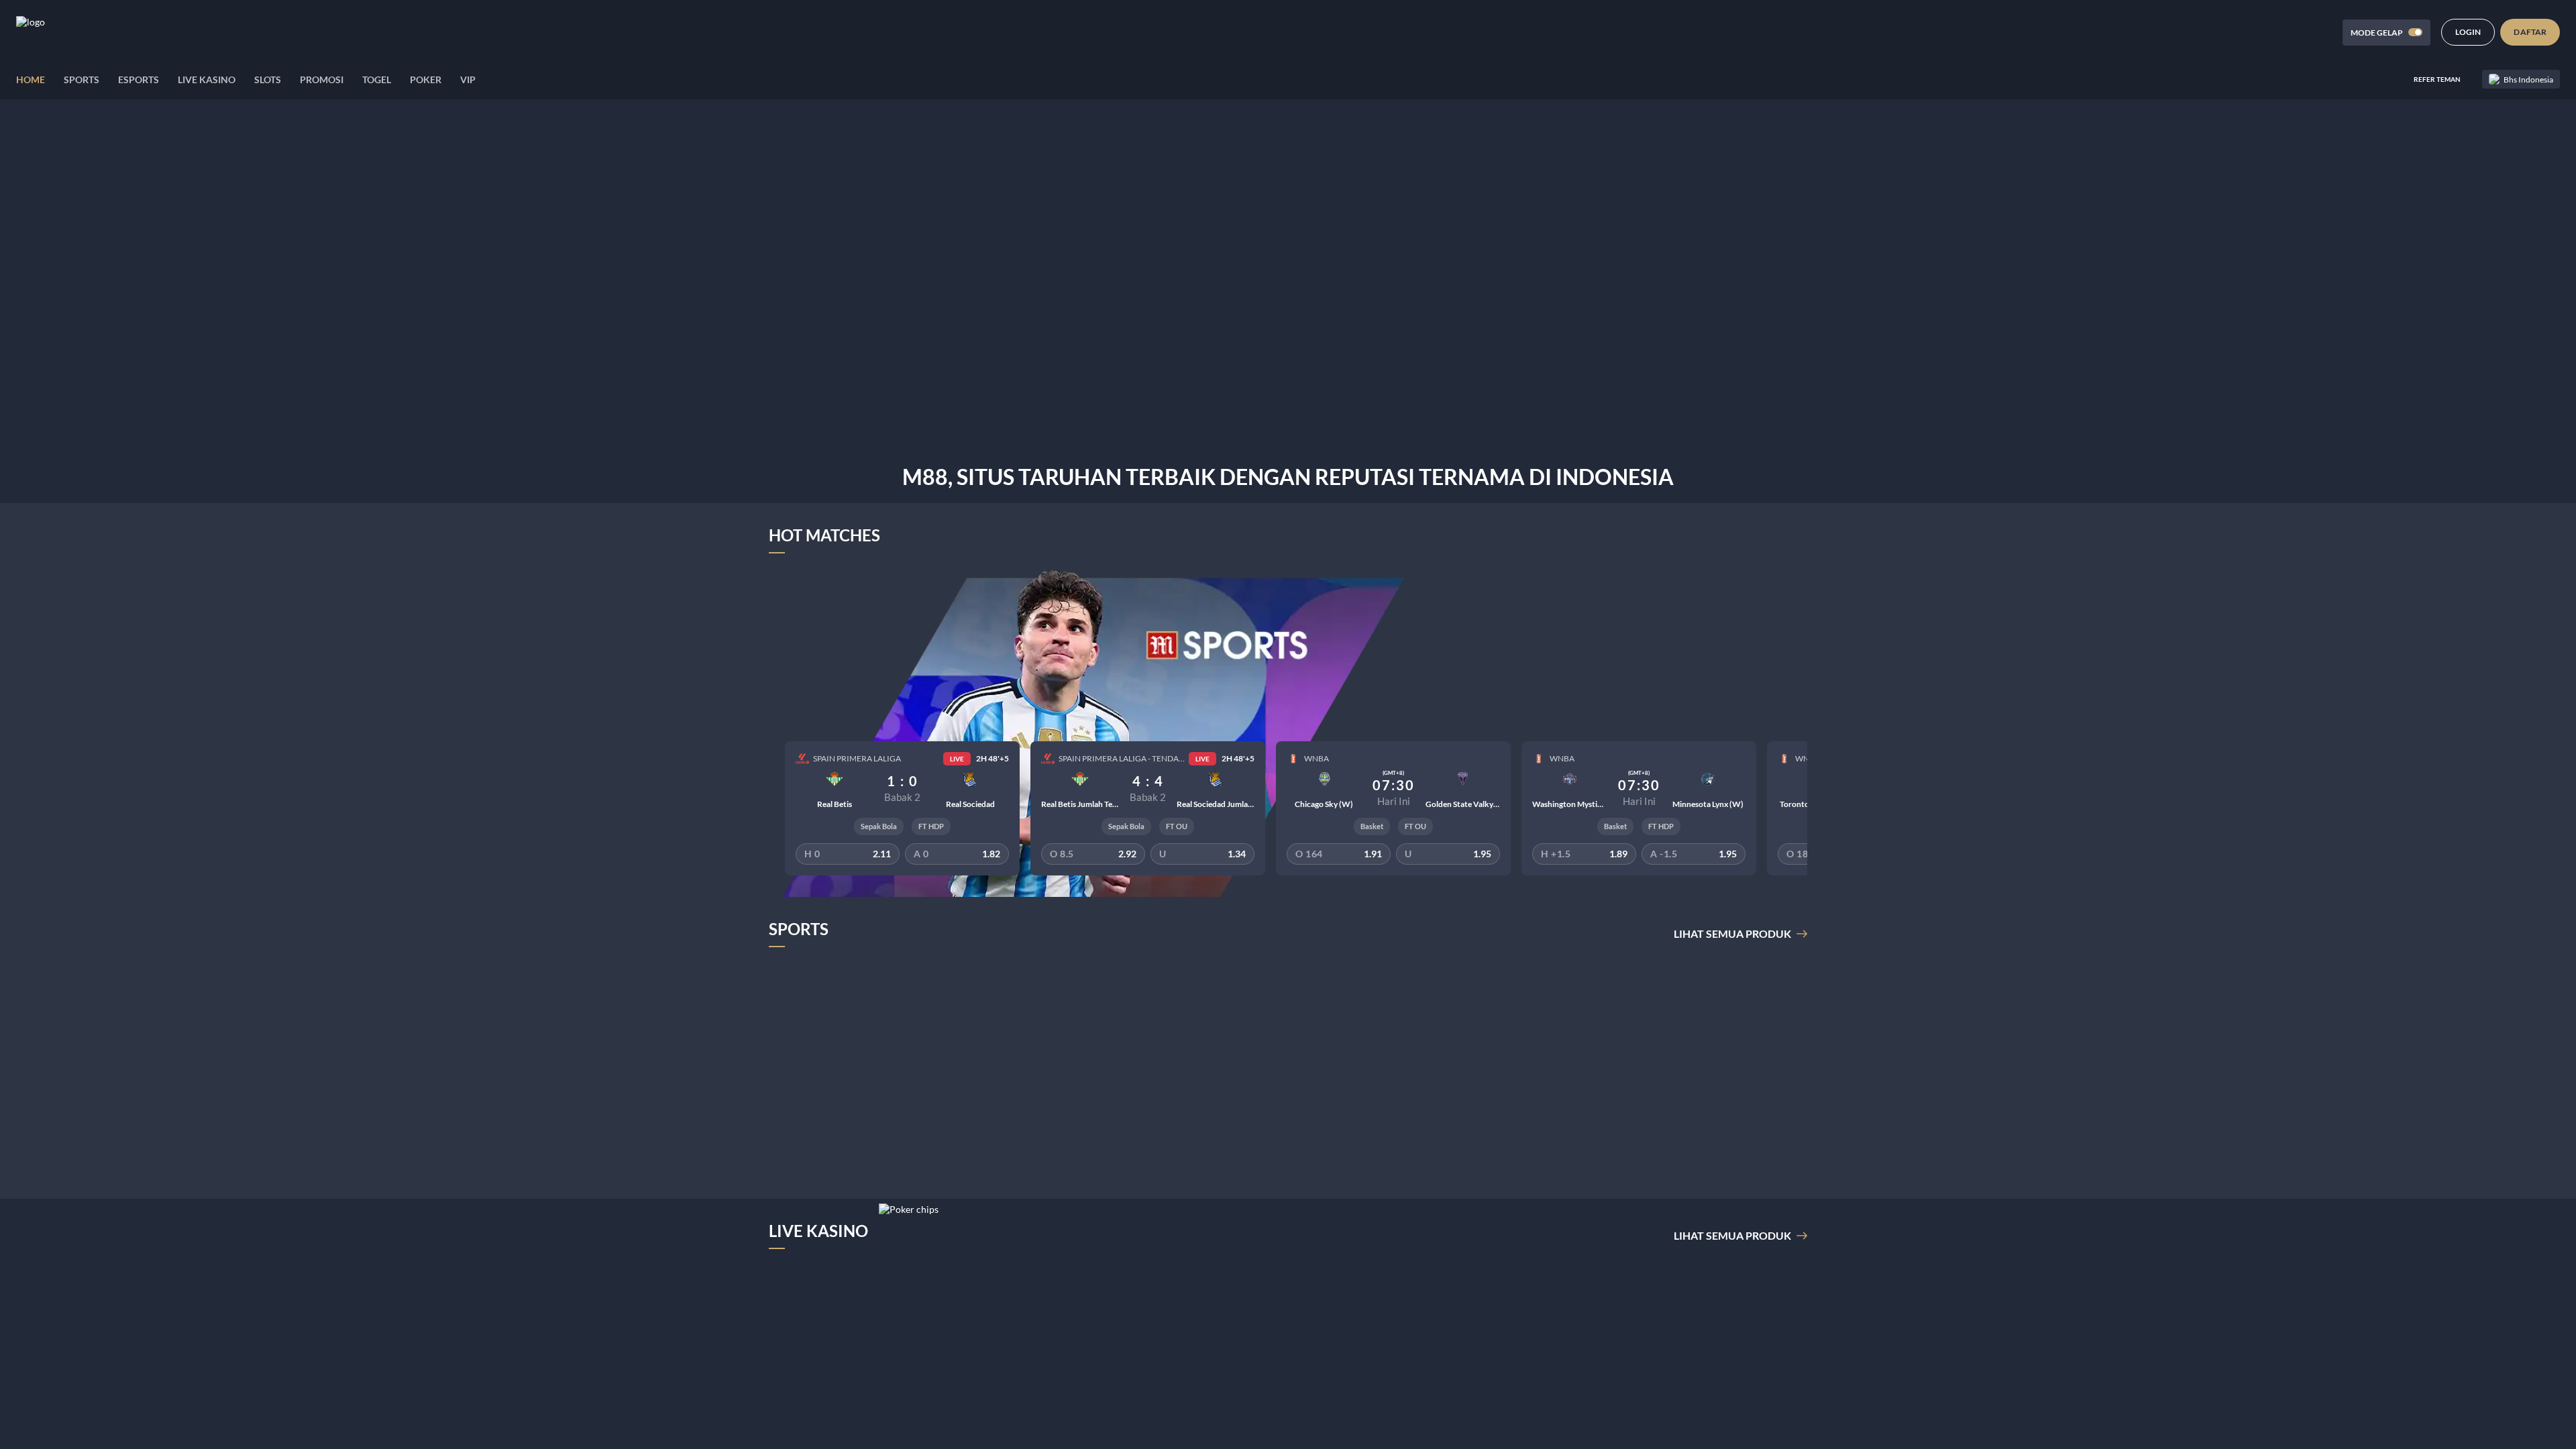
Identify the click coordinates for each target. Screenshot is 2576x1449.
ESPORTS (139, 79)
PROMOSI (322, 79)
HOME (31, 79)
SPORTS (82, 79)
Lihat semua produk (1732, 933)
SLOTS (268, 79)
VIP (468, 79)
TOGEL (377, 79)
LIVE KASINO (207, 79)
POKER (426, 79)
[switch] (2415, 32)
